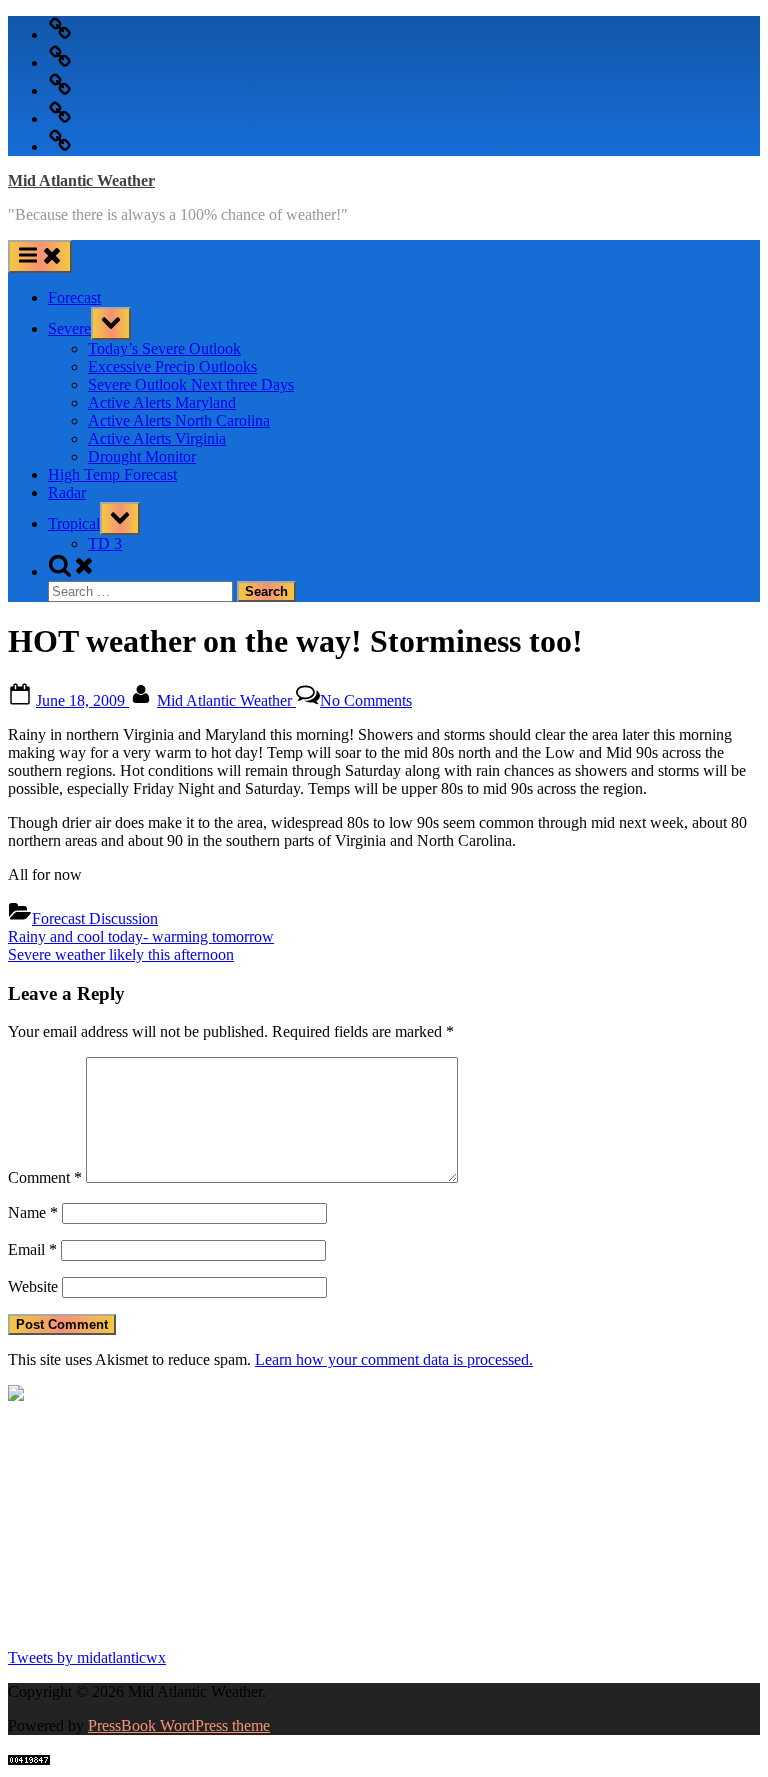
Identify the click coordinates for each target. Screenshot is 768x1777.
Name (33, 1212)
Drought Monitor (142, 456)
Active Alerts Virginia (157, 438)
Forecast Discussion (95, 918)
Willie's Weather (90, 1623)
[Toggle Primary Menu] (40, 256)
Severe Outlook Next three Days (191, 384)
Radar (67, 492)
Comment (45, 1177)
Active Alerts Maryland (162, 402)
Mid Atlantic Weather (81, 180)
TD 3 (105, 543)
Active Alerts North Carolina (179, 420)
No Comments (366, 700)
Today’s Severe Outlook (164, 348)
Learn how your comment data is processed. (394, 1359)
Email (32, 1249)
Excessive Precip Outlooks (172, 366)
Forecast (74, 297)
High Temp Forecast (112, 474)
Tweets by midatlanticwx (87, 1657)
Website (33, 1286)
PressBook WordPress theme (179, 1725)
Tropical (74, 523)
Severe (69, 328)
